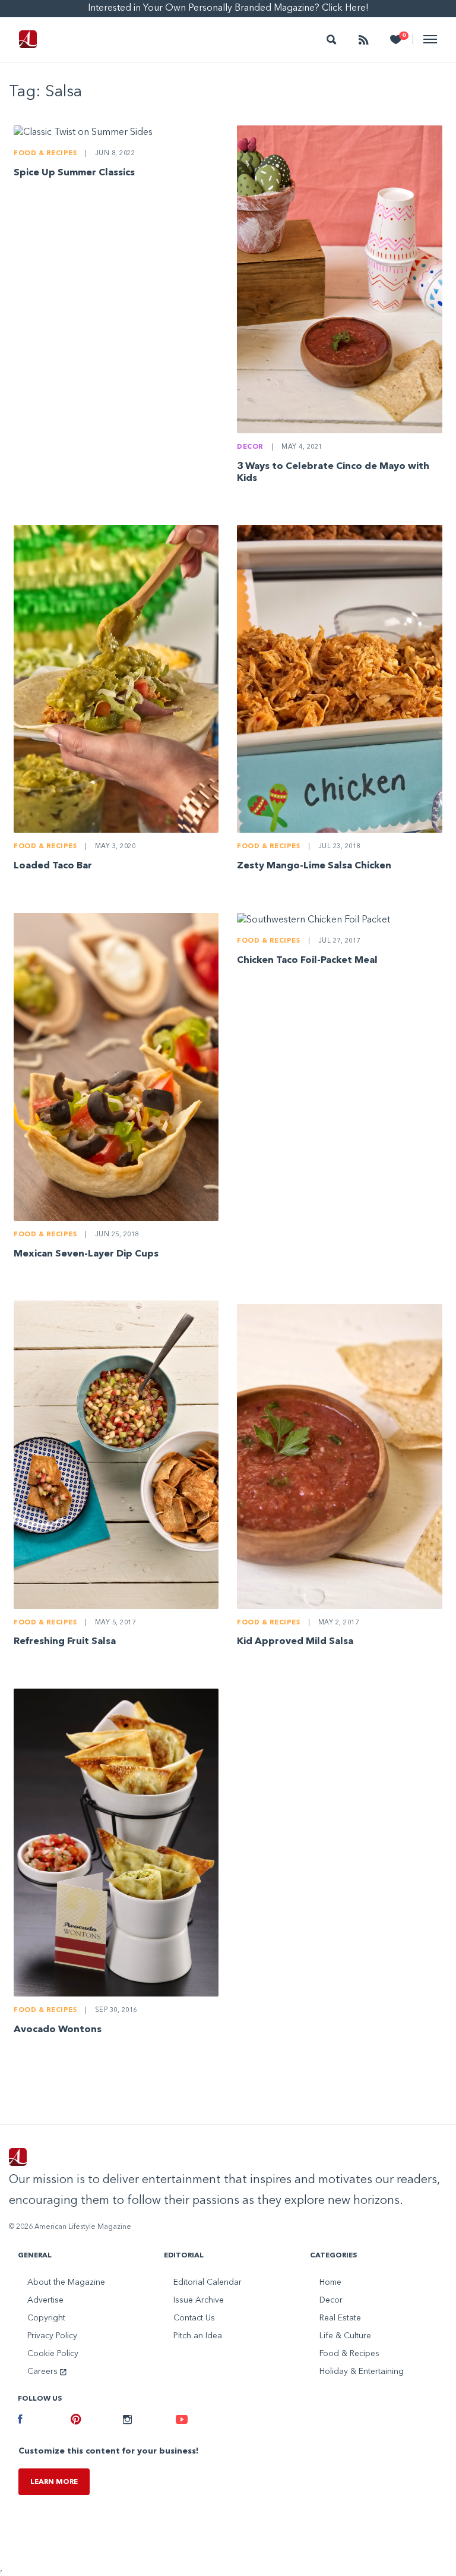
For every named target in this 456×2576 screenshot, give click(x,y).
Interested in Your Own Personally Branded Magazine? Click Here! (228, 8)
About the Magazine (66, 2282)
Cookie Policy (53, 2354)
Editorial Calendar (208, 2282)
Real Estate (340, 2318)
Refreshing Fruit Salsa (65, 1642)
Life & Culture (345, 2336)
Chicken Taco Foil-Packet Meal (307, 961)
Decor (250, 447)
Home (330, 2282)
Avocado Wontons (58, 2030)
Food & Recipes (45, 154)
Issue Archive (199, 2300)
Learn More (54, 2482)
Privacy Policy (52, 2336)
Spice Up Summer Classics (74, 173)
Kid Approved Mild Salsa (295, 1642)
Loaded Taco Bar (53, 866)
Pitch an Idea (198, 2336)
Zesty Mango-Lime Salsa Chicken (314, 866)
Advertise (45, 2300)
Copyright (46, 2318)
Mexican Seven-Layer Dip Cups (86, 1254)
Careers (44, 2372)
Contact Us (194, 2318)
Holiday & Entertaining (362, 2372)
